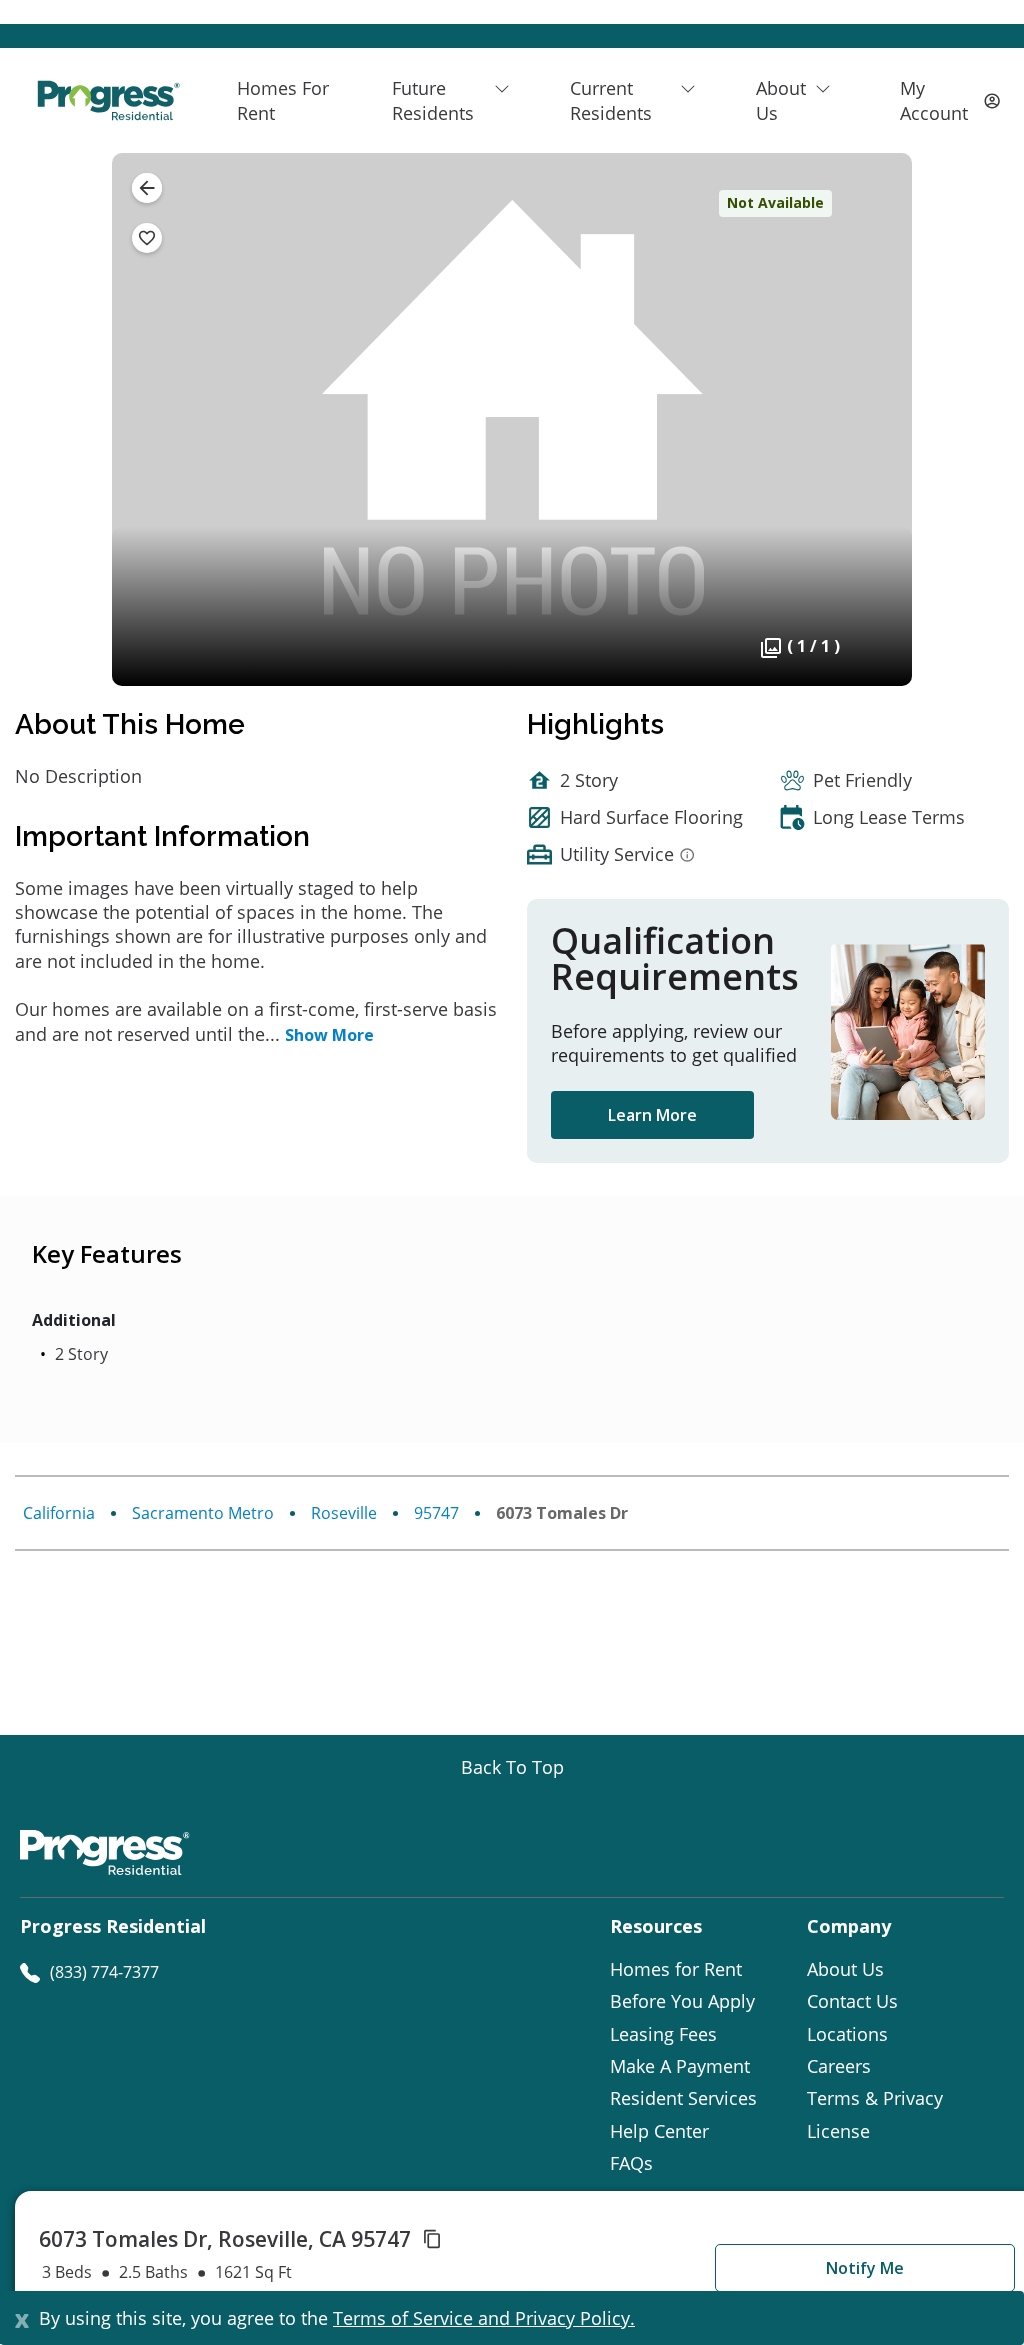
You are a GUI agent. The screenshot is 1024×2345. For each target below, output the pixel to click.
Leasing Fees (663, 2034)
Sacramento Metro (203, 1513)
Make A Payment (680, 2066)
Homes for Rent (676, 1969)
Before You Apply (682, 2001)
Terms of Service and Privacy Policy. (484, 2318)
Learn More (652, 1115)
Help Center (659, 2131)
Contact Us (852, 2001)
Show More (329, 1035)
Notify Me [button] (865, 2268)
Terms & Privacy (875, 2098)
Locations (847, 2034)
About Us (845, 1969)
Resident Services (683, 2098)
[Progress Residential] (108, 100)
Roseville (344, 1513)
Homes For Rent (283, 100)
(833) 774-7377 (104, 1972)
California (59, 1513)
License (838, 2131)
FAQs (631, 2163)
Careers (839, 2066)
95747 (436, 1513)
